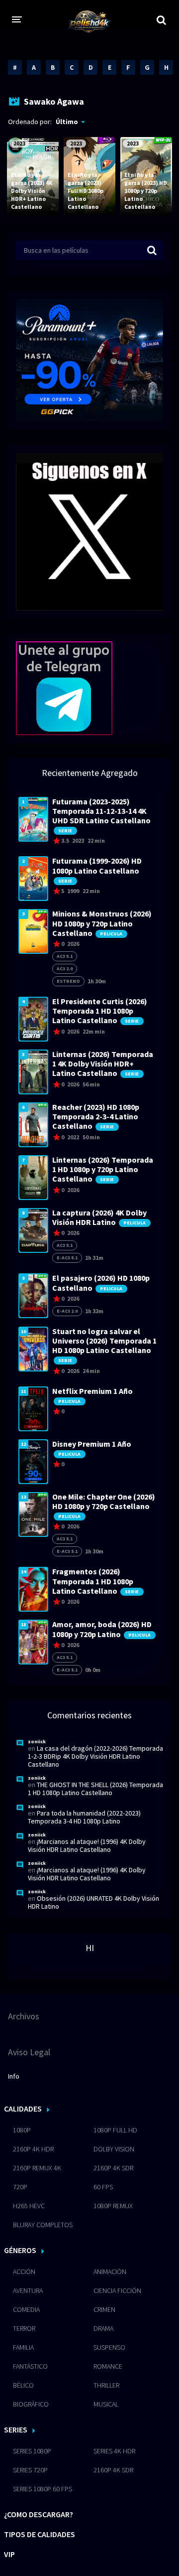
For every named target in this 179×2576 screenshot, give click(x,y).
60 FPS (103, 2187)
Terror (24, 2328)
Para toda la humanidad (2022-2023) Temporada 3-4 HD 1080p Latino (84, 1817)
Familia (23, 2347)
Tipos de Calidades (40, 2534)
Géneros (20, 2250)
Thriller (106, 2385)
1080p (22, 2130)
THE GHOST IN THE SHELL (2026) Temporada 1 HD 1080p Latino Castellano (95, 1789)
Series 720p (30, 2470)
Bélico (23, 2385)
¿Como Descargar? (39, 2514)
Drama (103, 2328)
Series (16, 2429)
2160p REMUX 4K (37, 2168)
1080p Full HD (115, 2130)
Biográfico (31, 2404)
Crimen (104, 2309)
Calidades (23, 2109)
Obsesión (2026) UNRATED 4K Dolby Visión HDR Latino (93, 1902)
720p (20, 2187)
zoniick (37, 1742)
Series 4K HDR (114, 2451)
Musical (106, 2404)
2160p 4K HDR (33, 2149)
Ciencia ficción (117, 2290)
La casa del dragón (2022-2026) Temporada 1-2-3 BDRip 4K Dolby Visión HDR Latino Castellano (95, 1756)
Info (14, 2076)
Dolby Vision (114, 2149)
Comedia (26, 2309)
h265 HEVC (29, 2206)
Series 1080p (32, 2451)
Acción (24, 2272)
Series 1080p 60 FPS (43, 2489)
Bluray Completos (43, 2225)
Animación (110, 2272)
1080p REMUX (113, 2206)
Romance (108, 2366)
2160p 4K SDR (113, 2168)
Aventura (28, 2290)
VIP (9, 2554)
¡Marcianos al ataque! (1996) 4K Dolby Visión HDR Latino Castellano (87, 1845)
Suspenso (109, 2347)
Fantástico (30, 2366)
